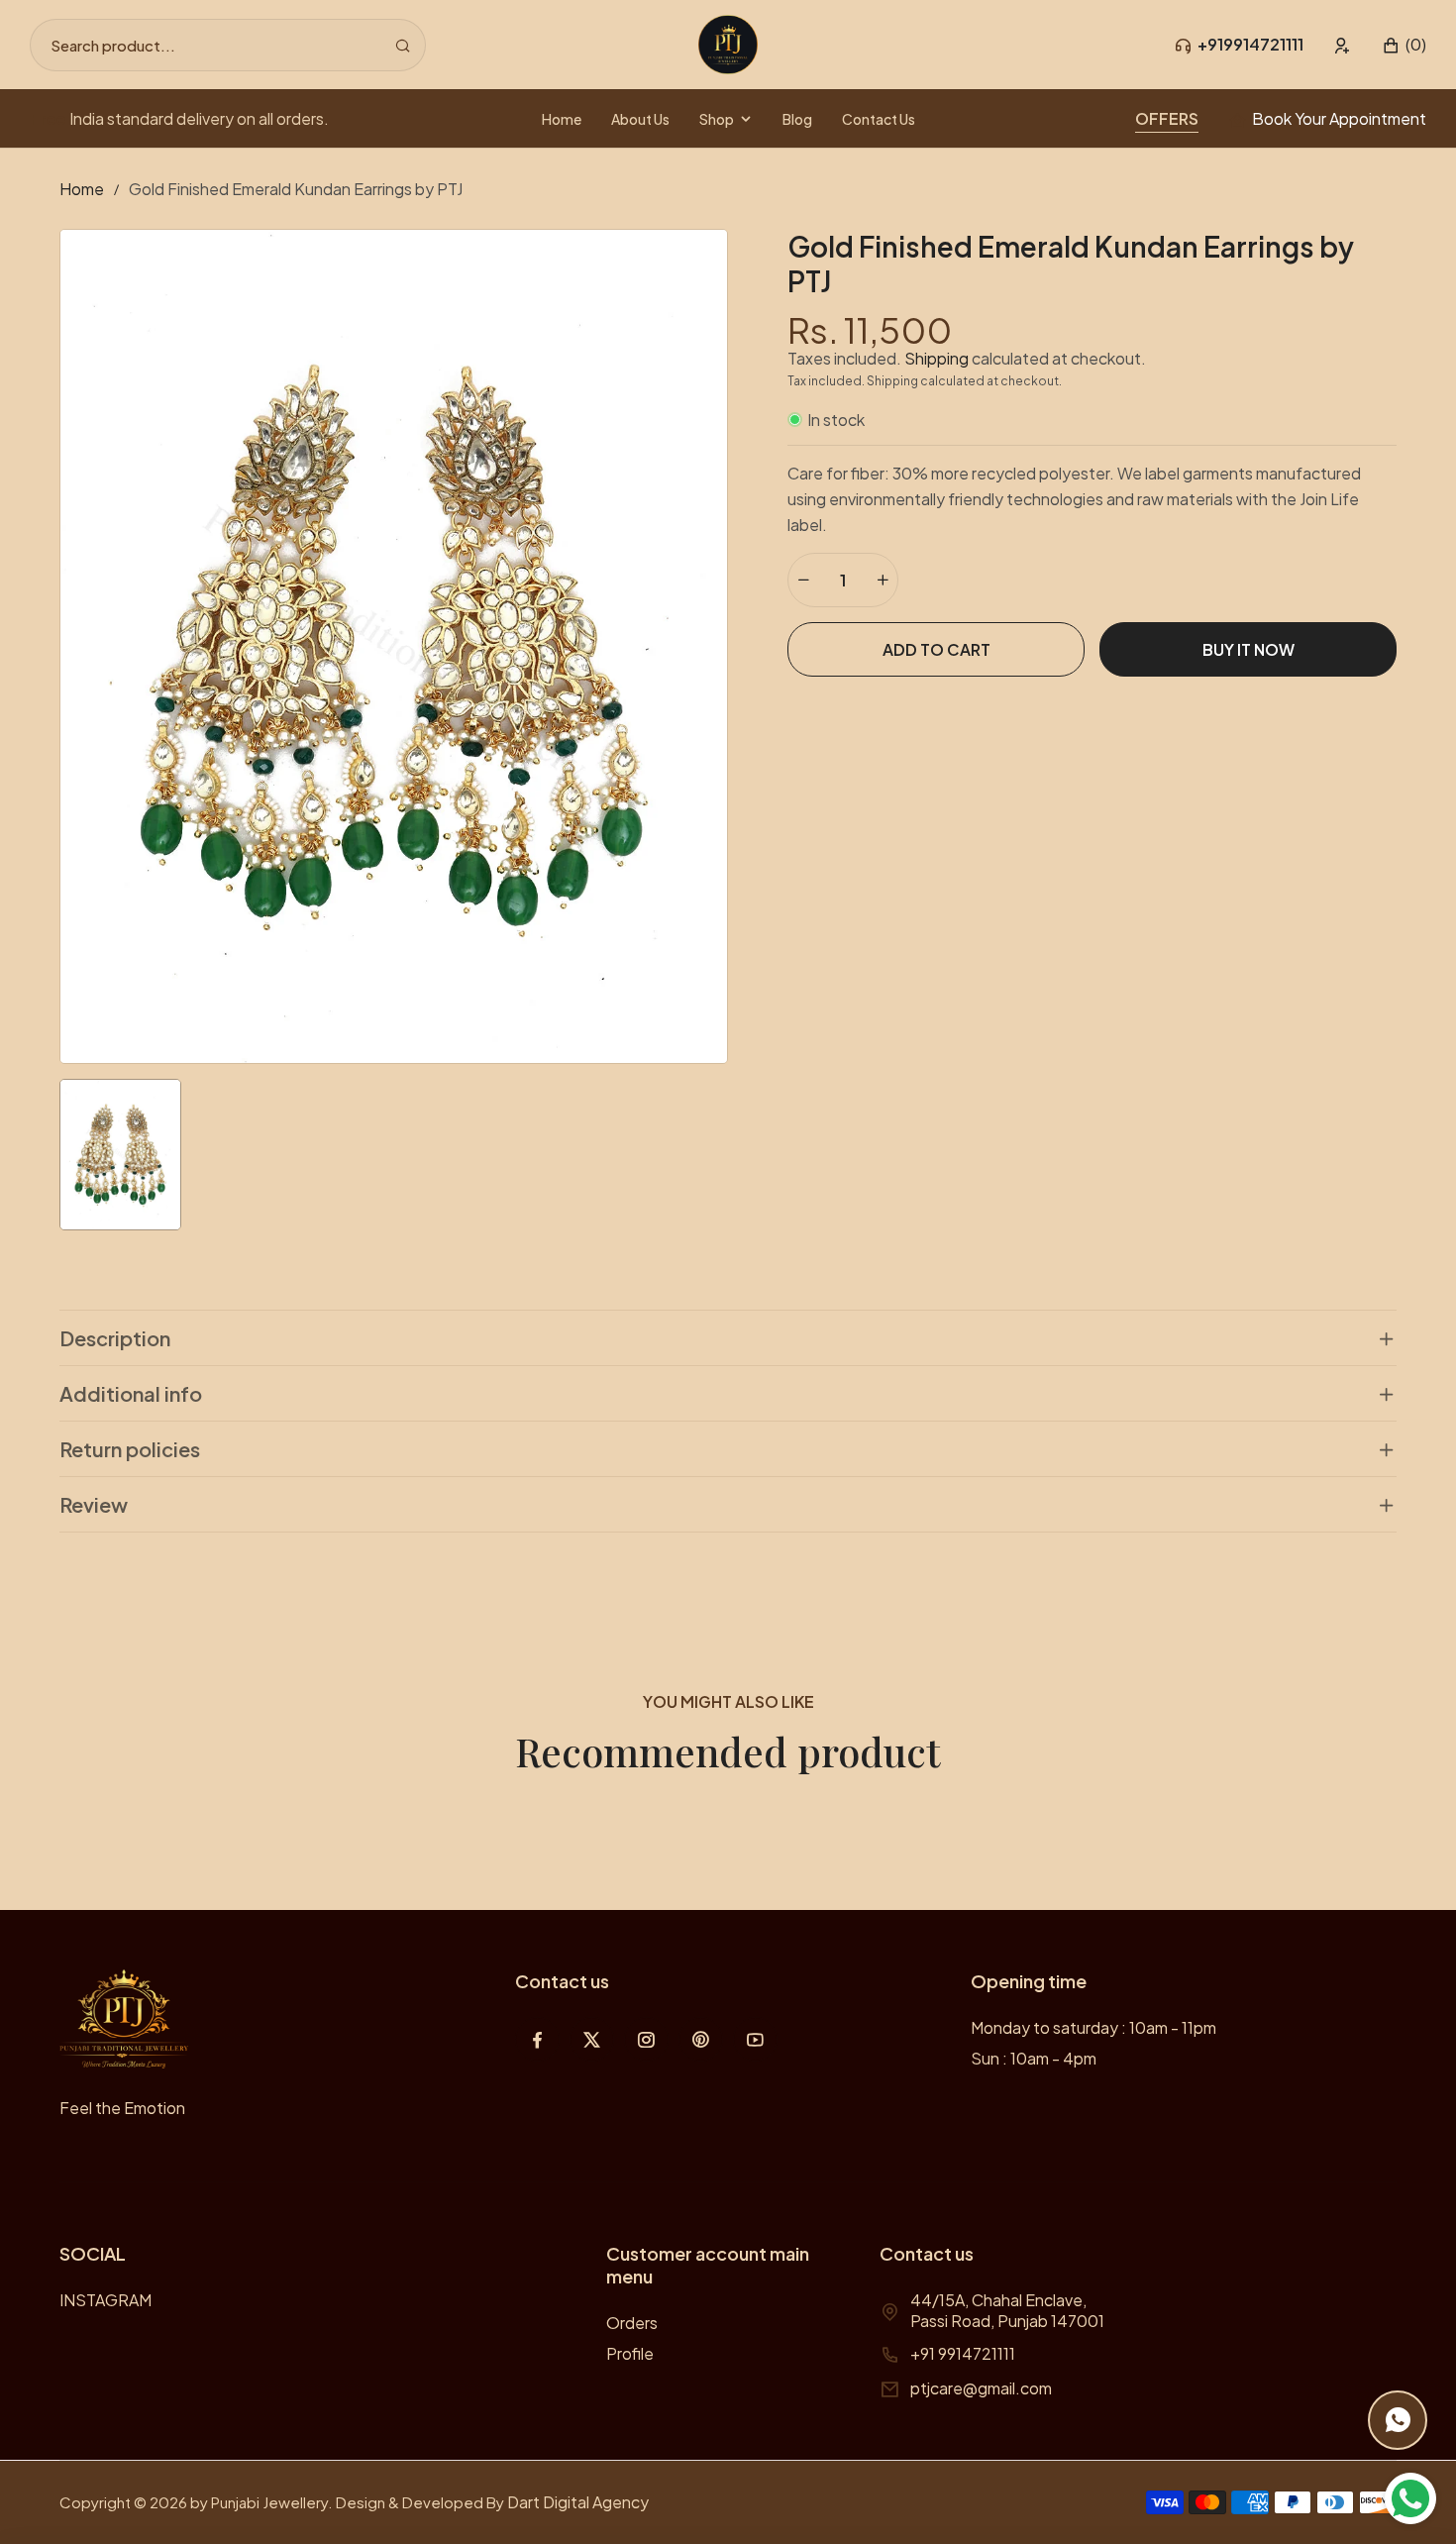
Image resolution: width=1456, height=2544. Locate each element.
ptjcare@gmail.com (981, 2388)
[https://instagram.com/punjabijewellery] (646, 2039)
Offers (1167, 118)
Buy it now (1248, 649)
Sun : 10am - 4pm (1034, 2058)
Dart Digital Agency (578, 2502)
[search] (403, 45)
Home (82, 189)
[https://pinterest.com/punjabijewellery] (701, 2039)
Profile (630, 2353)
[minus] (803, 580)
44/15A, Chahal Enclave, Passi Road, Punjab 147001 (1007, 2310)
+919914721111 (1250, 44)
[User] (1343, 45)
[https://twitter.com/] (592, 2039)
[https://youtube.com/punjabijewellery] (755, 2039)
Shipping (936, 358)
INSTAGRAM (105, 2300)
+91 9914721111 (963, 2353)
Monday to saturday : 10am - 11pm (1093, 2027)
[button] (1404, 45)
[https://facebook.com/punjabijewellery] (537, 2039)
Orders (632, 2323)
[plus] (883, 580)
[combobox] (228, 45)
